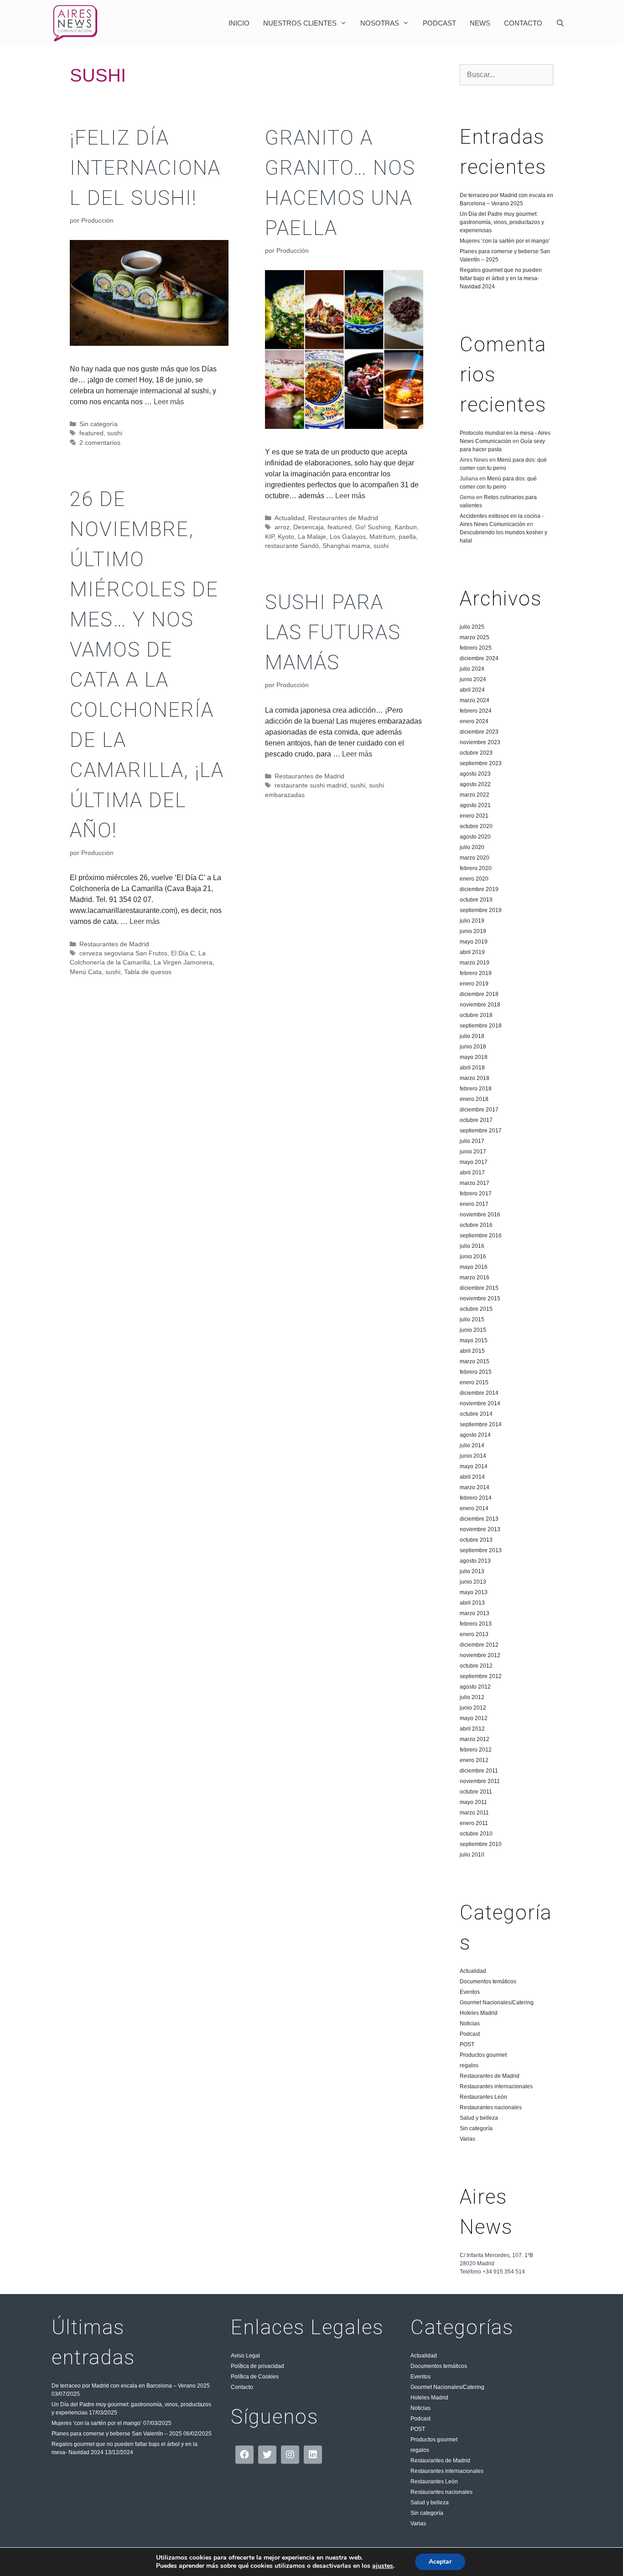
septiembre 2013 (481, 1550)
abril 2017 (472, 1173)
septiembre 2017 (481, 1131)
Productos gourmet (483, 2055)
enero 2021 (474, 816)
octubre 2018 (476, 1015)
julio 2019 (472, 921)
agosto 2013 (475, 1561)
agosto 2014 (475, 1435)
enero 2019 (474, 984)
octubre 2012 (476, 1666)
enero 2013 (474, 1634)
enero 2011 (474, 1823)
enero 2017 (474, 1204)
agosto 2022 (475, 784)
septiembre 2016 (481, 1236)
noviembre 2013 (480, 1529)
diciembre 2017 (479, 1110)
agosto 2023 (475, 774)
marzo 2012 (475, 1739)
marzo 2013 (475, 1613)
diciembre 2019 (479, 889)
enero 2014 (474, 1508)
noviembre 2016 (480, 1215)
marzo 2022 (475, 795)
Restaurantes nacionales (491, 2107)
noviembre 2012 (480, 1655)
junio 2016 (473, 1257)
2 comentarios (100, 443)
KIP (270, 537)
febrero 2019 (476, 973)
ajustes (383, 2566)
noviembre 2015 (480, 1298)
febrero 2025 (476, 648)
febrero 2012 (476, 1750)
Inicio (239, 23)
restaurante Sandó (292, 546)
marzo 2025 (475, 637)
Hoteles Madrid (479, 2013)
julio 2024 (472, 669)
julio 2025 (472, 627)
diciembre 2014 (479, 1393)
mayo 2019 (474, 942)
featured (91, 433)
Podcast (439, 23)
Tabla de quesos (148, 972)
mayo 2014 (474, 1466)
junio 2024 (473, 679)
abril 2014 (472, 1477)
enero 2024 (474, 721)
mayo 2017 (474, 1162)
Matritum (382, 537)
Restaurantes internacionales (496, 2086)
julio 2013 (472, 1571)
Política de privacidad (257, 2366)
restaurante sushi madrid (311, 785)
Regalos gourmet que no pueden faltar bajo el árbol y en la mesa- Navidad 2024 (501, 278)
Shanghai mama (346, 546)
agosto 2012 (475, 1687)
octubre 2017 (476, 1120)
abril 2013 (472, 1603)
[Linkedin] (313, 2455)
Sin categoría (99, 424)
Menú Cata (86, 972)
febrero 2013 (476, 1624)
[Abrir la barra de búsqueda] (560, 23)
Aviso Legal (245, 2356)
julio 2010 (472, 1855)
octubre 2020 (476, 826)
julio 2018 (472, 1036)
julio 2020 (472, 847)
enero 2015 (474, 1382)
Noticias (470, 2023)
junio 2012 (473, 1708)
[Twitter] (267, 2455)
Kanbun (406, 527)
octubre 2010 (476, 1834)
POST (467, 2044)
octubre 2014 (476, 1414)
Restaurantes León (483, 2097)
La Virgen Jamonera (183, 962)
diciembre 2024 (479, 658)
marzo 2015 (475, 1361)
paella (407, 537)
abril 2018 (472, 1068)
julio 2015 (472, 1319)
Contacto (523, 23)
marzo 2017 (475, 1183)
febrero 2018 (476, 1089)
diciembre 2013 (479, 1519)
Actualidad (290, 518)
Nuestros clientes (300, 23)
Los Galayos (348, 537)
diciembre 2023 (479, 732)
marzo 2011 (474, 1813)
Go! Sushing (373, 527)
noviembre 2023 (480, 742)
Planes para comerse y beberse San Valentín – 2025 (117, 2434)
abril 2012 (472, 1729)
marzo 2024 (475, 700)
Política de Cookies (255, 2377)
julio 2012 (472, 1697)
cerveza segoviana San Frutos (123, 953)
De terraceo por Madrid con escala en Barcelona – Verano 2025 (131, 2386)
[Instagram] (290, 2455)
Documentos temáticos (488, 1982)
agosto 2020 (475, 837)
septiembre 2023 (481, 763)
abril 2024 (472, 690)
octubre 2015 (476, 1309)
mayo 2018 (474, 1057)
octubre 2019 (476, 900)
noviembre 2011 (480, 1781)
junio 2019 (473, 931)
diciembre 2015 (479, 1288)
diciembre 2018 (479, 994)
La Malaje (312, 537)
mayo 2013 (474, 1592)
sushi (115, 433)
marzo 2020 (475, 858)
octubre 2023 (476, 753)
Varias (467, 2139)
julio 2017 (472, 1141)
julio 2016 (472, 1246)
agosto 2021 (475, 805)
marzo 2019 (475, 963)
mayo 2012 (474, 1718)
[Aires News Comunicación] (75, 23)
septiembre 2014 (481, 1424)
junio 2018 (473, 1047)
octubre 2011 (476, 1792)
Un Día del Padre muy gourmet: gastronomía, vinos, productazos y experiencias (502, 222)
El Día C (183, 953)
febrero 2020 (476, 868)
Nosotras (380, 23)
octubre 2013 (476, 1540)
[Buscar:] (506, 75)
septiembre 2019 (481, 910)
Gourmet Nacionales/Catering (497, 2002)
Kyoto (286, 537)
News (480, 23)
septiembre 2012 (481, 1676)
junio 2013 (473, 1582)
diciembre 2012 (479, 1645)
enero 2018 (474, 1099)
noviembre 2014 (480, 1403)
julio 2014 (472, 1445)
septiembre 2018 (481, 1026)
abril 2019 (472, 952)
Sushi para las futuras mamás (333, 632)
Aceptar (440, 2562)
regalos (469, 2065)
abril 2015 (472, 1351)
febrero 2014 (476, 1498)
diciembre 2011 (479, 1771)
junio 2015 (473, 1330)
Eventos (470, 1992)
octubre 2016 (476, 1225)
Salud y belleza (479, 2118)
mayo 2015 (474, 1340)
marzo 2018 (475, 1078)
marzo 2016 (475, 1278)
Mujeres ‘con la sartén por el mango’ (505, 241)
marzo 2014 (475, 1487)
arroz (282, 527)
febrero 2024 (476, 711)
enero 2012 (474, 1760)
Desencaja (309, 527)
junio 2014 (473, 1456)
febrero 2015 (476, 1372)
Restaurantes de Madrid (343, 518)
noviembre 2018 (480, 1005)
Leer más (169, 402)
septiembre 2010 (481, 1844)
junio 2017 (473, 1152)
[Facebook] (244, 2455)
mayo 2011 (473, 1802)
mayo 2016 (474, 1267)
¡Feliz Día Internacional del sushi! (145, 168)
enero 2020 (474, 879)
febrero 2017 (476, 1194)
